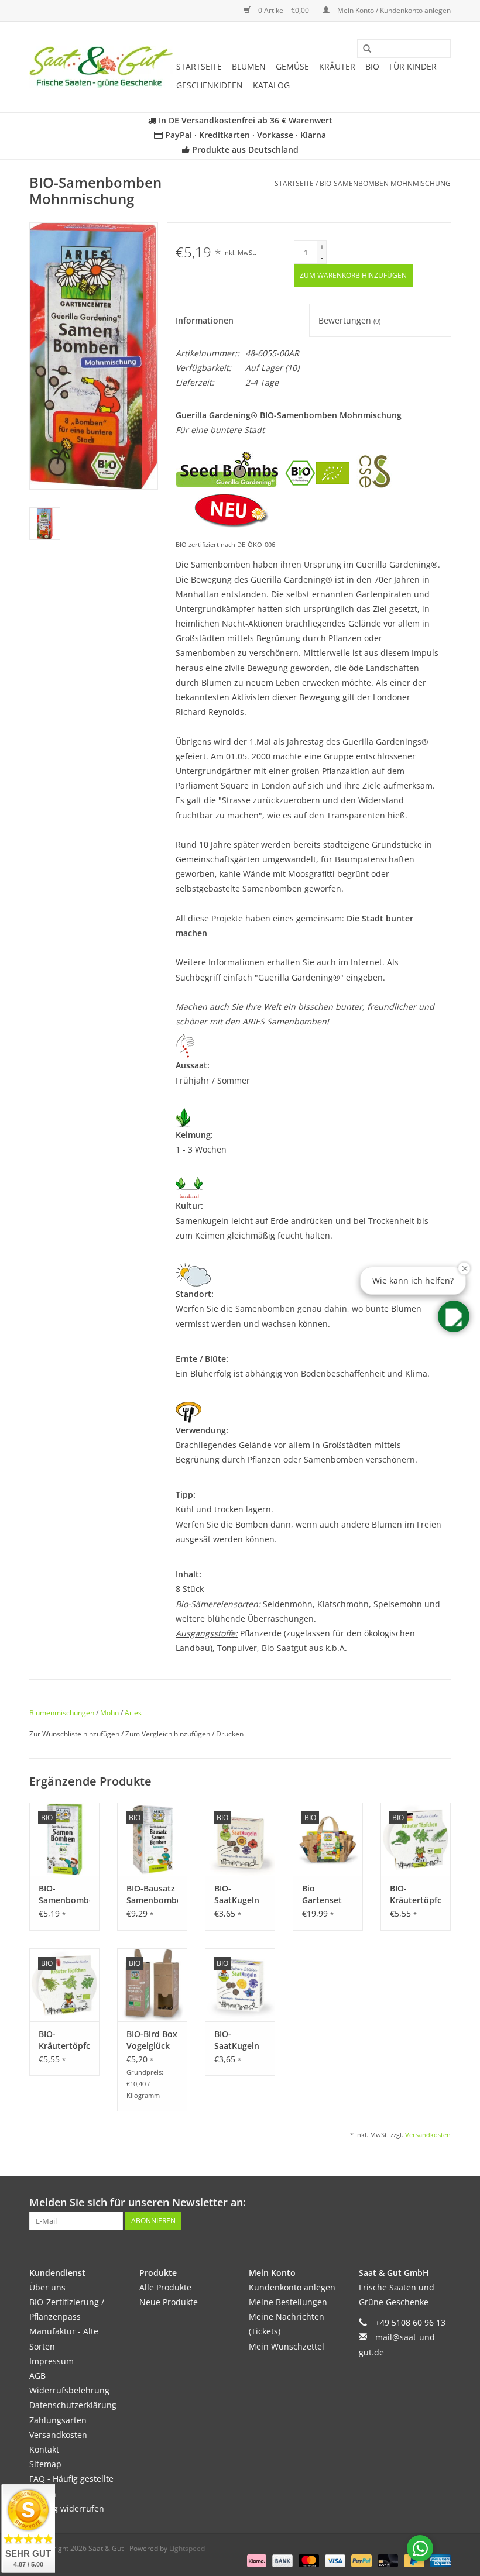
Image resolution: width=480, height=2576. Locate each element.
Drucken (230, 1734)
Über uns (47, 2287)
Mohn (109, 1713)
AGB (37, 2376)
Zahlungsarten (58, 2420)
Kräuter (337, 66)
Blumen (249, 66)
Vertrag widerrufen (67, 2508)
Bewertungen (349, 320)
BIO (372, 66)
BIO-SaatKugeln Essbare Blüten (237, 2040)
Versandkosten (428, 2135)
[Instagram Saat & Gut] (441, 2203)
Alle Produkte (165, 2287)
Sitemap (45, 2464)
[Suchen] (363, 49)
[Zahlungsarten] (256, 2560)
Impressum (52, 2361)
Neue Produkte (169, 2302)
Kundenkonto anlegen (292, 2287)
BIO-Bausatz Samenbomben (152, 1894)
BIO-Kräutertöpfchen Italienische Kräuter (64, 2040)
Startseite (199, 66)
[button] (454, 1316)
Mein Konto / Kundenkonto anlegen (393, 10)
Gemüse (292, 66)
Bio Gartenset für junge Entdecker (322, 1894)
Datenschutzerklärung (73, 2405)
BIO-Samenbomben (64, 1894)
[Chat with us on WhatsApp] (420, 2548)
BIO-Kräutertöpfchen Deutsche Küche (416, 1894)
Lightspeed (187, 2548)
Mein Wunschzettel (287, 2346)
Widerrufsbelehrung (69, 2390)
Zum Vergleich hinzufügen (169, 1734)
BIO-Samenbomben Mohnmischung (385, 183)
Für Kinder (413, 66)
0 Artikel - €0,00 (284, 10)
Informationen (205, 320)
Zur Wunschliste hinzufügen (75, 1734)
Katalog (271, 85)
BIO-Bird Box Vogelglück (152, 2040)
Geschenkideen (210, 85)
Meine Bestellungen (288, 2302)
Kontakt (44, 2449)
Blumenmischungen (62, 1713)
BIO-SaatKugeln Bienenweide (240, 1894)
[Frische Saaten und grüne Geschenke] (101, 67)
